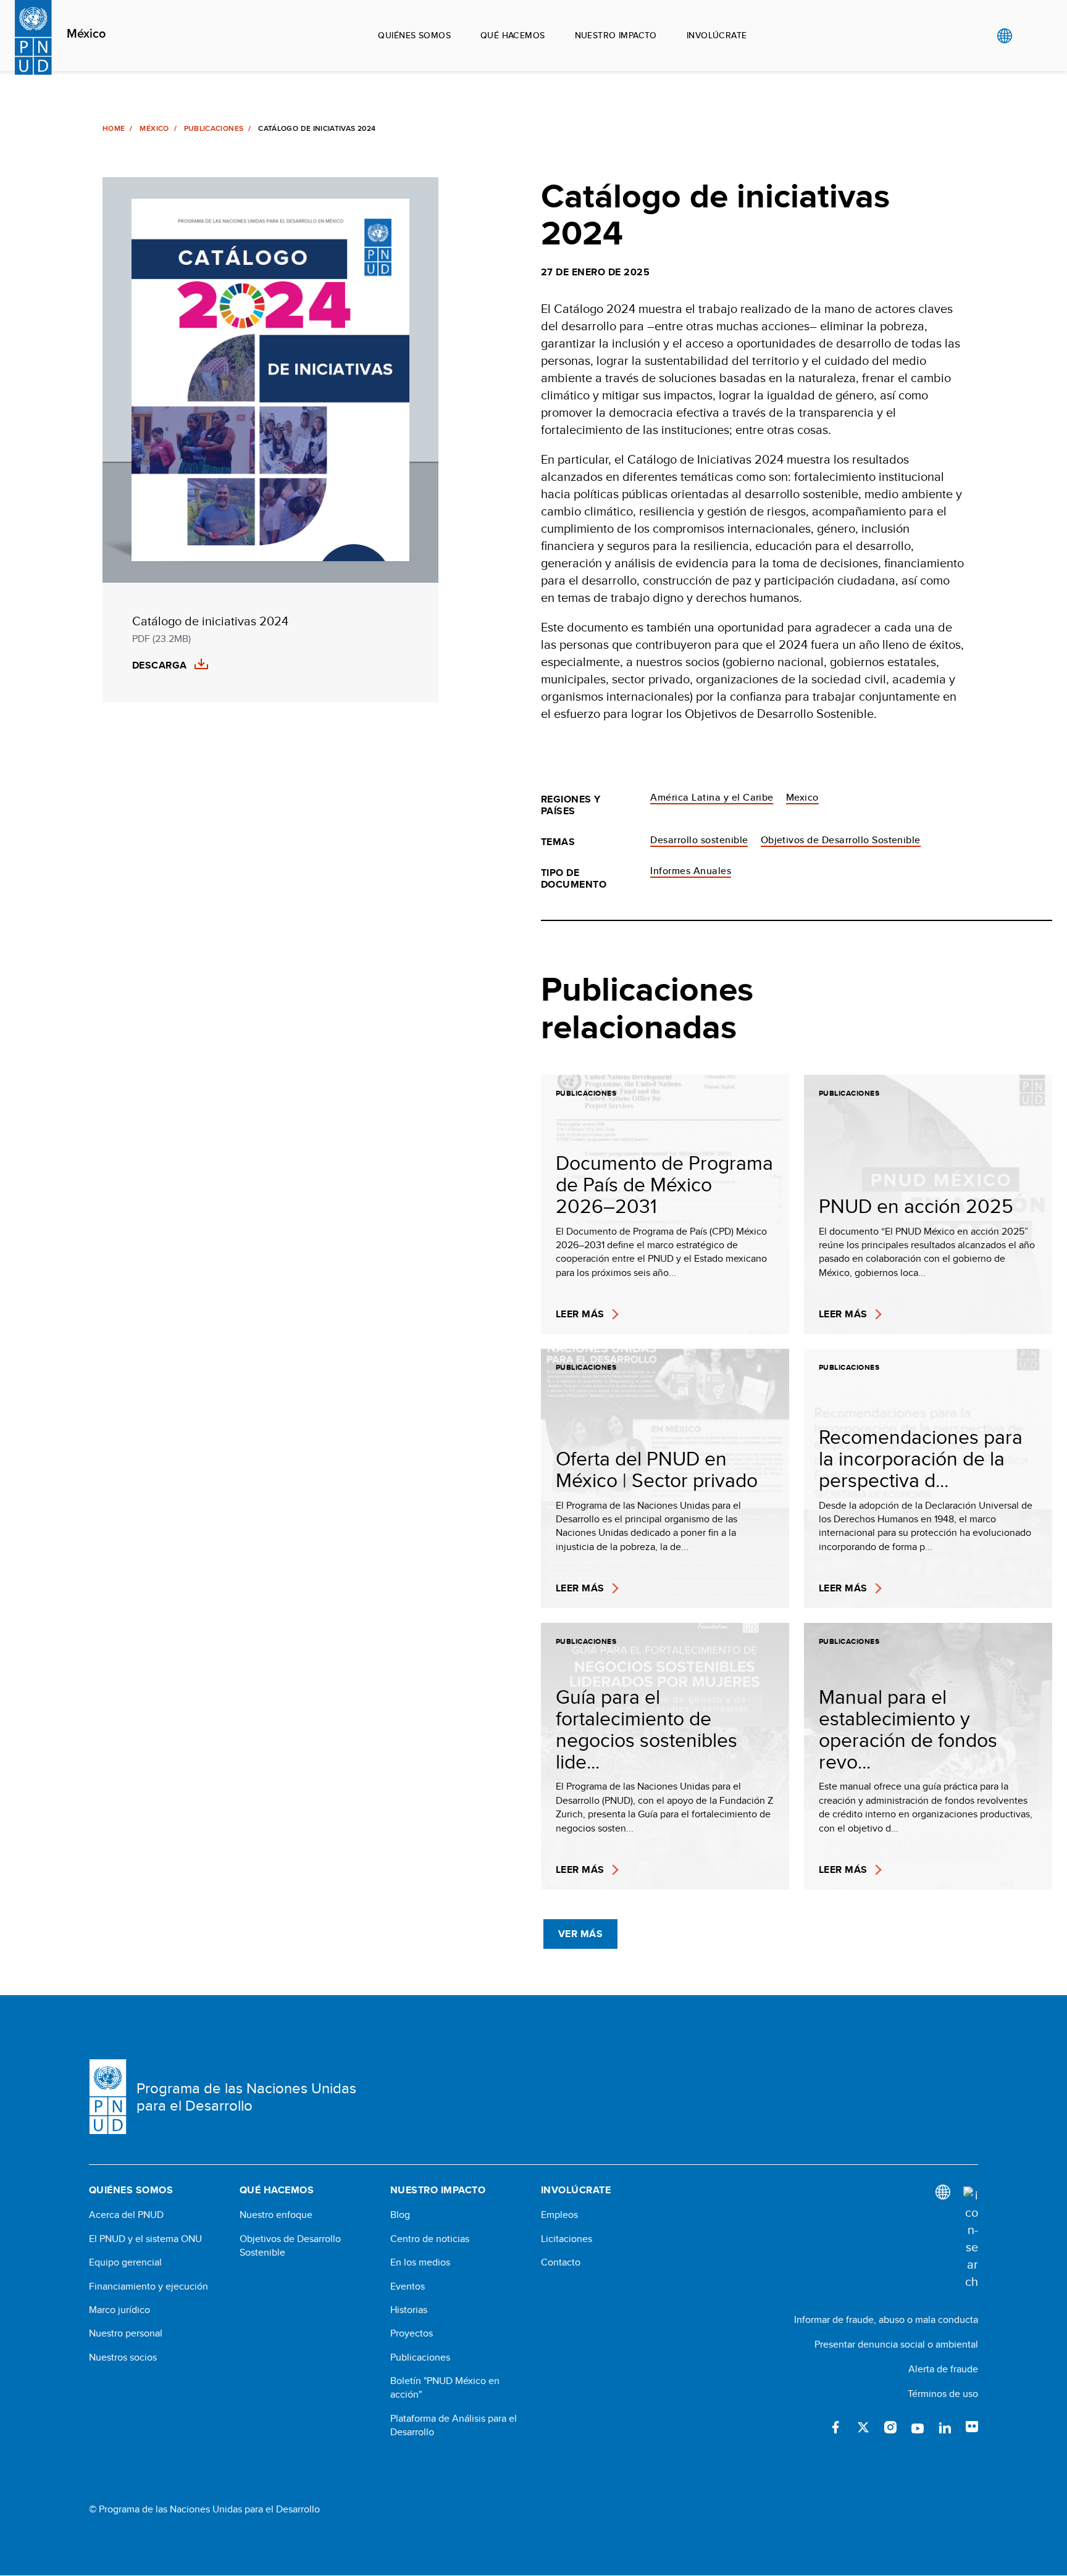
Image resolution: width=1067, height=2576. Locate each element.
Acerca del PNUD (126, 2215)
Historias (409, 2310)
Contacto (561, 2262)
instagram (890, 2427)
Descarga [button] (160, 665)
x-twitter (863, 2427)
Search (1030, 36)
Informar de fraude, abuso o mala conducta (886, 2320)
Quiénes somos (414, 35)
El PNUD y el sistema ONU (145, 2239)
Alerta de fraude (943, 2369)
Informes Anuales (691, 871)
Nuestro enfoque (276, 2215)
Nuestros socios (123, 2357)
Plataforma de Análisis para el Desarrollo (454, 2425)
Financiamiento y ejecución (149, 2286)
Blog (400, 2215)
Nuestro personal (126, 2333)
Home (114, 128)
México (86, 34)
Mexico (802, 797)
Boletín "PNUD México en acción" (445, 2388)
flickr (972, 2427)
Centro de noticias (430, 2239)
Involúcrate (717, 35)
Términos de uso (943, 2394)
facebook (836, 2427)
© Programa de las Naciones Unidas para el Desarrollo (204, 2509)
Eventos (408, 2286)
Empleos (559, 2215)
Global (1004, 36)
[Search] (971, 2238)
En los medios (420, 2262)
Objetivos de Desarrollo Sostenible (841, 840)
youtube (918, 2427)
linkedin (945, 2427)
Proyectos (412, 2333)
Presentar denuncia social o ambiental (896, 2344)
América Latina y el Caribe (712, 797)
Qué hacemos (513, 35)
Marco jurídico (119, 2310)
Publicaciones (214, 128)
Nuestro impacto (616, 35)
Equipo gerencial (125, 2262)
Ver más (580, 1934)
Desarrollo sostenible (699, 840)
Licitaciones (567, 2239)
